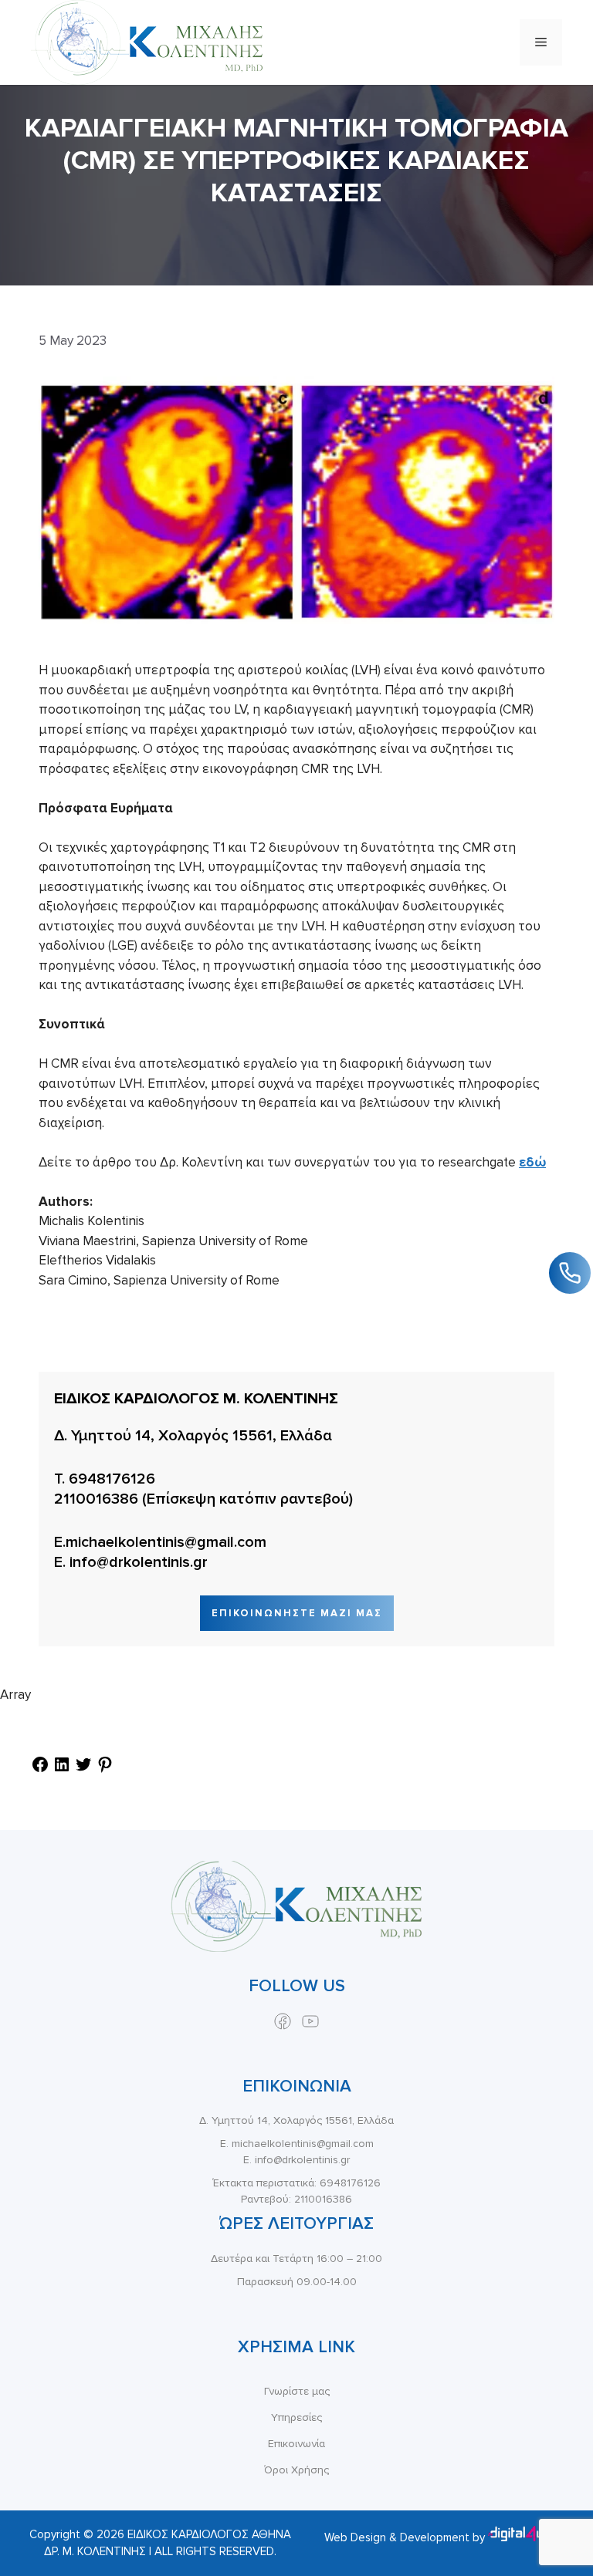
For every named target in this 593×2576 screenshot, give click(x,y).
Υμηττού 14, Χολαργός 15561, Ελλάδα (202, 1436)
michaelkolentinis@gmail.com (166, 1542)
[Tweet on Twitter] (83, 1769)
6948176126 (112, 1479)
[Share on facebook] (40, 1769)
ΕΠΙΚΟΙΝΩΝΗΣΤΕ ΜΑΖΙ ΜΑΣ (297, 1613)
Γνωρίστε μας (297, 2391)
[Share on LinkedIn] (62, 1769)
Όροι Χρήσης (296, 2470)
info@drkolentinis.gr (139, 1562)
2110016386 (96, 1499)
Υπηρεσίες (296, 2417)
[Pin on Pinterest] (105, 1769)
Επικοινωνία (296, 2444)
